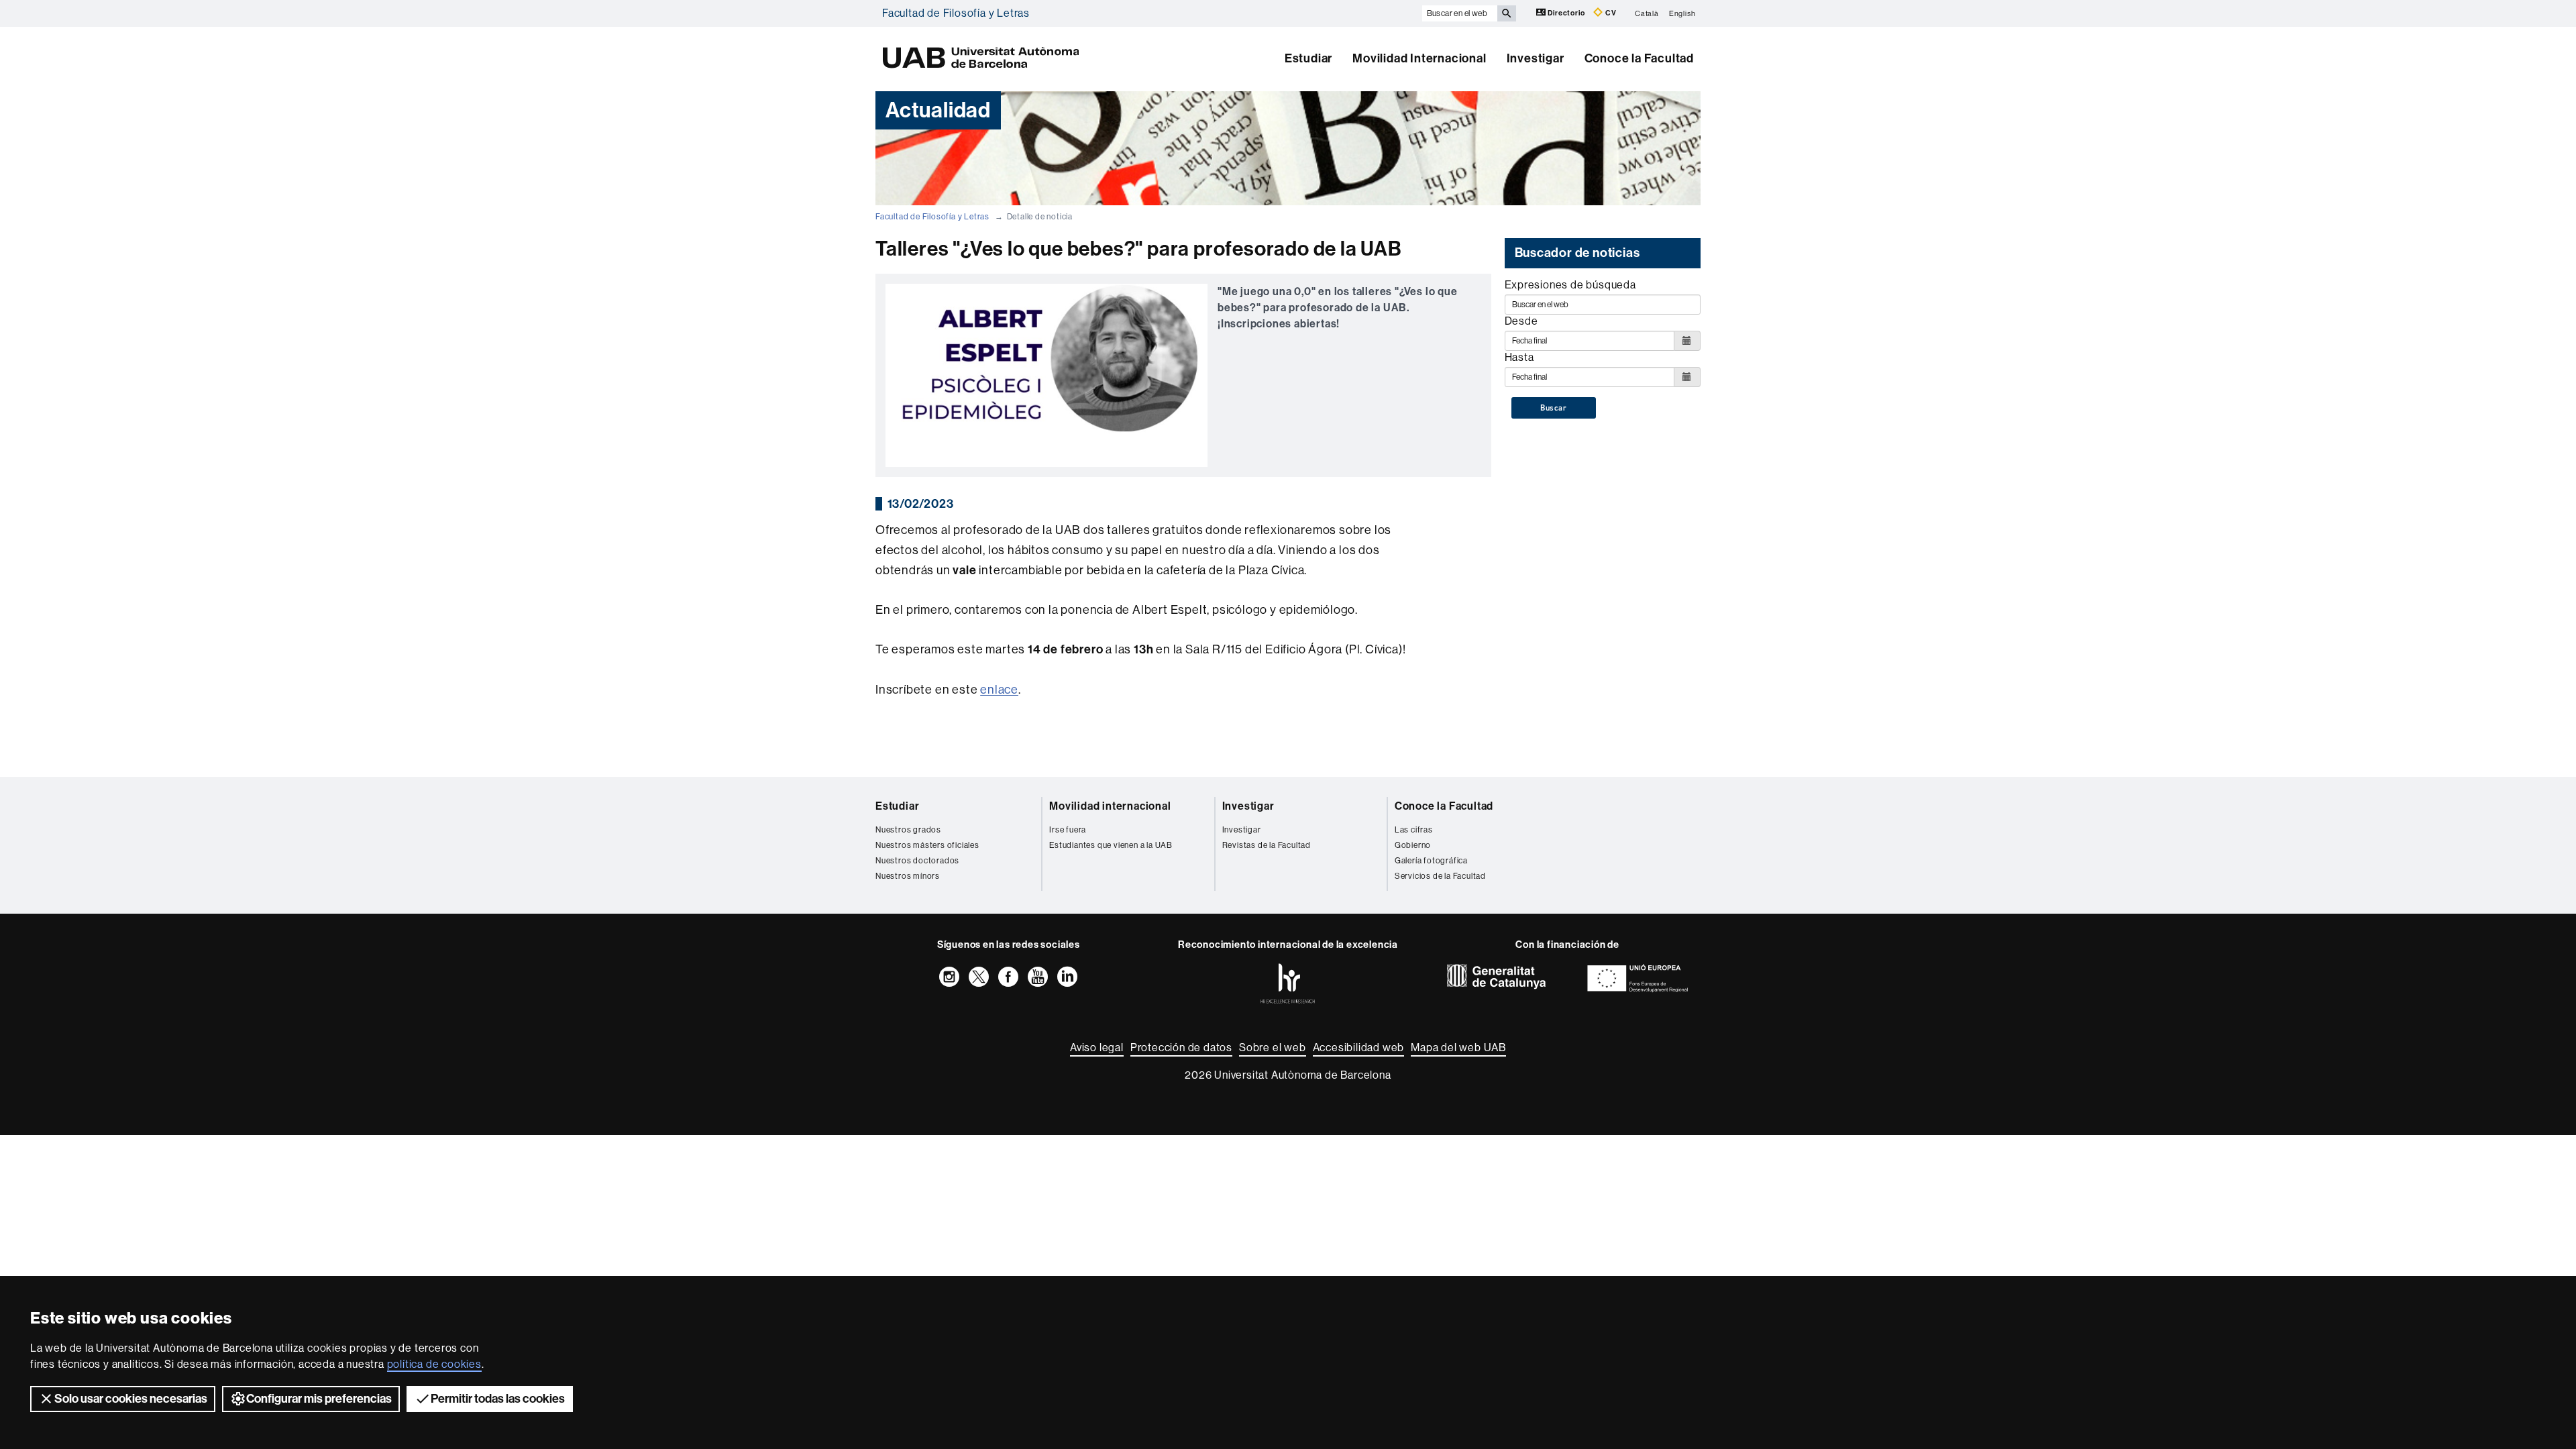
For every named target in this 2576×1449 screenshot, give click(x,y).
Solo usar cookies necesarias (131, 1399)
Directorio (1567, 13)
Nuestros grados (908, 830)
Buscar (1554, 408)
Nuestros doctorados (917, 861)
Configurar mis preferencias (319, 1399)
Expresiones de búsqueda (1570, 285)
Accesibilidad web (1359, 1048)
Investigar (1536, 58)
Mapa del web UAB (1458, 1048)
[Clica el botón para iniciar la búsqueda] (1507, 13)
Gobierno (1413, 845)
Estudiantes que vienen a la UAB (1111, 845)
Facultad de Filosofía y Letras (956, 13)
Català (1647, 13)
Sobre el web (1273, 1048)
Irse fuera (1068, 830)
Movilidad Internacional (1419, 58)
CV (1610, 13)
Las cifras (1414, 830)
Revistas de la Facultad (1267, 845)
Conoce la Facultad (1639, 58)
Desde (1521, 321)
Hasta (1519, 357)
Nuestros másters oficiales (927, 845)
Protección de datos (1181, 1048)
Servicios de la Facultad (1440, 876)
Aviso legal (1097, 1048)
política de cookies (434, 1364)
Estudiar (1308, 58)
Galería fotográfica (1431, 861)
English (1682, 13)
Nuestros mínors (908, 876)
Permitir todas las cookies (498, 1399)
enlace (999, 690)
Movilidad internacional (1110, 806)
